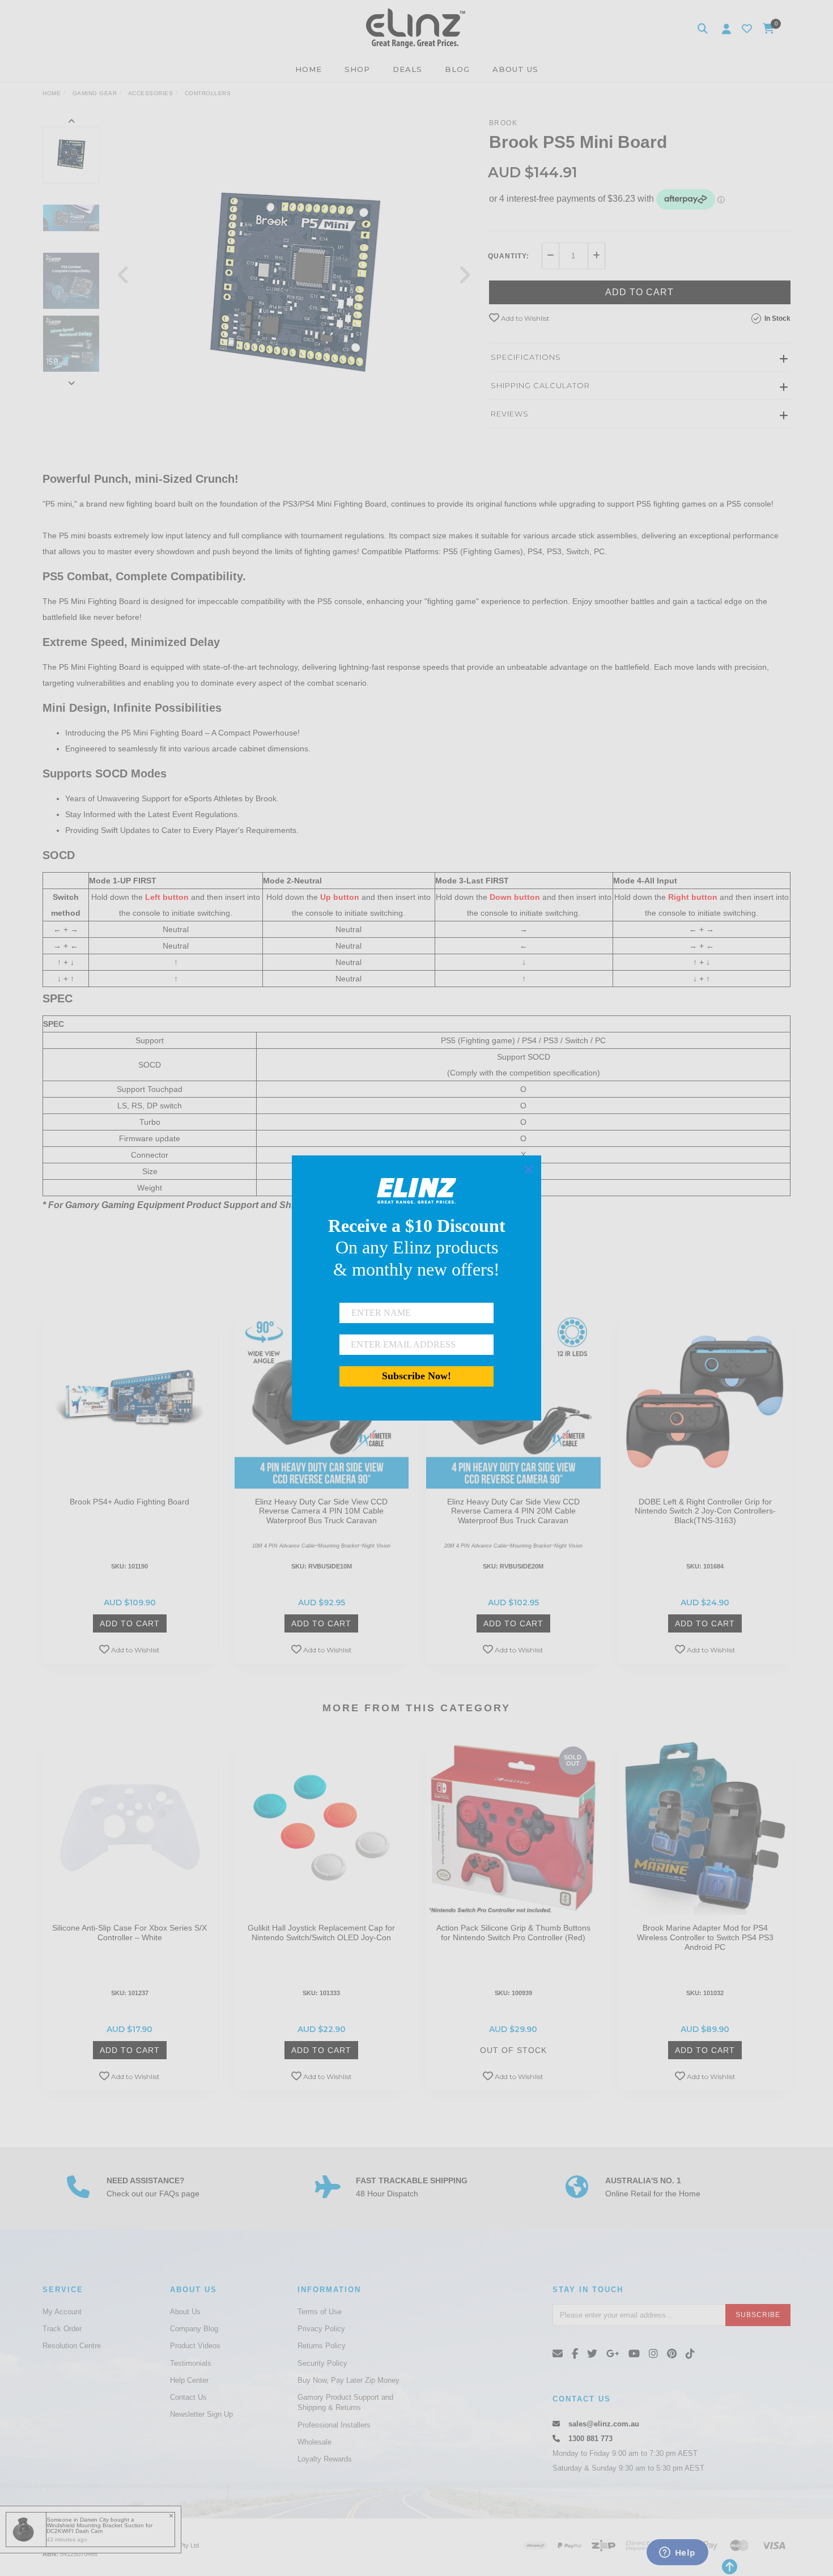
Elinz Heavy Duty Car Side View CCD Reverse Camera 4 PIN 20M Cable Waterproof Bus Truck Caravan (513, 1511)
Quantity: (509, 256)
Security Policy (322, 2363)
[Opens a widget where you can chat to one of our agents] (677, 2553)
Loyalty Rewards (325, 2459)
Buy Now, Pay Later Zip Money (348, 2380)
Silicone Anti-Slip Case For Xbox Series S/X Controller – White (129, 1933)
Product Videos (195, 2346)
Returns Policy (322, 2346)
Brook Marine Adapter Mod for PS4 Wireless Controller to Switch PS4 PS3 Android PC (705, 1937)
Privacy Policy (321, 2329)
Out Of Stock (513, 2050)
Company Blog (194, 2329)
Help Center (189, 2380)
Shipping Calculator (540, 385)
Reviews (510, 414)
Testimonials (191, 2363)
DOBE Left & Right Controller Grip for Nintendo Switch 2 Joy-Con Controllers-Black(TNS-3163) (705, 1511)
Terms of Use (320, 2312)
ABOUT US (515, 69)
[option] (294, 286)
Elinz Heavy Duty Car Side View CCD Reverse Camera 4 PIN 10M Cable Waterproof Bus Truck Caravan (321, 1511)
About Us (185, 2312)
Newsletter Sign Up (201, 2414)
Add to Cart (639, 292)
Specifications (526, 357)
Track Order (62, 2329)
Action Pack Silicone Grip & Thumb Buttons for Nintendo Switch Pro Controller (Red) (513, 1933)
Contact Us (188, 2397)
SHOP (357, 69)
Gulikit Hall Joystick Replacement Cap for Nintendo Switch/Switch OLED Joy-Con (321, 1933)
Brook (503, 123)
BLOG (457, 69)
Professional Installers (334, 2425)
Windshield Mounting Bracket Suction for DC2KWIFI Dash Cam (99, 2528)
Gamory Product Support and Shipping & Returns (345, 2402)
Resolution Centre (72, 2346)
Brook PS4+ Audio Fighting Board (129, 1502)
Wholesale (314, 2442)
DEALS (407, 69)
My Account (62, 2312)
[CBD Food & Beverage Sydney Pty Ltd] (416, 28)
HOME (309, 69)
